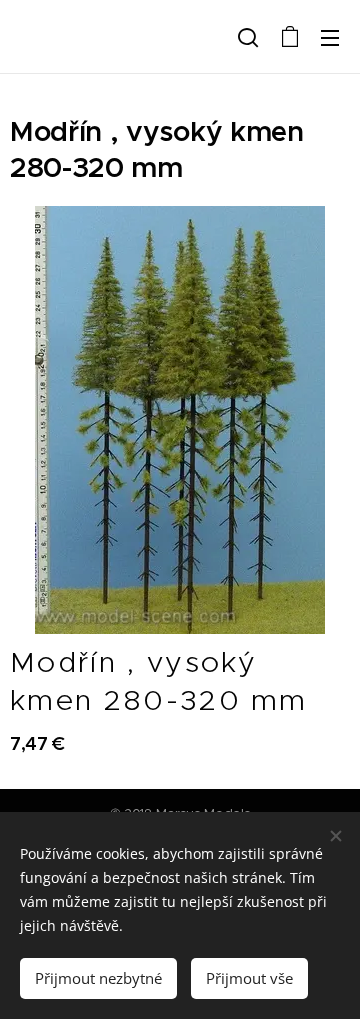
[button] (248, 37)
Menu (330, 37)
